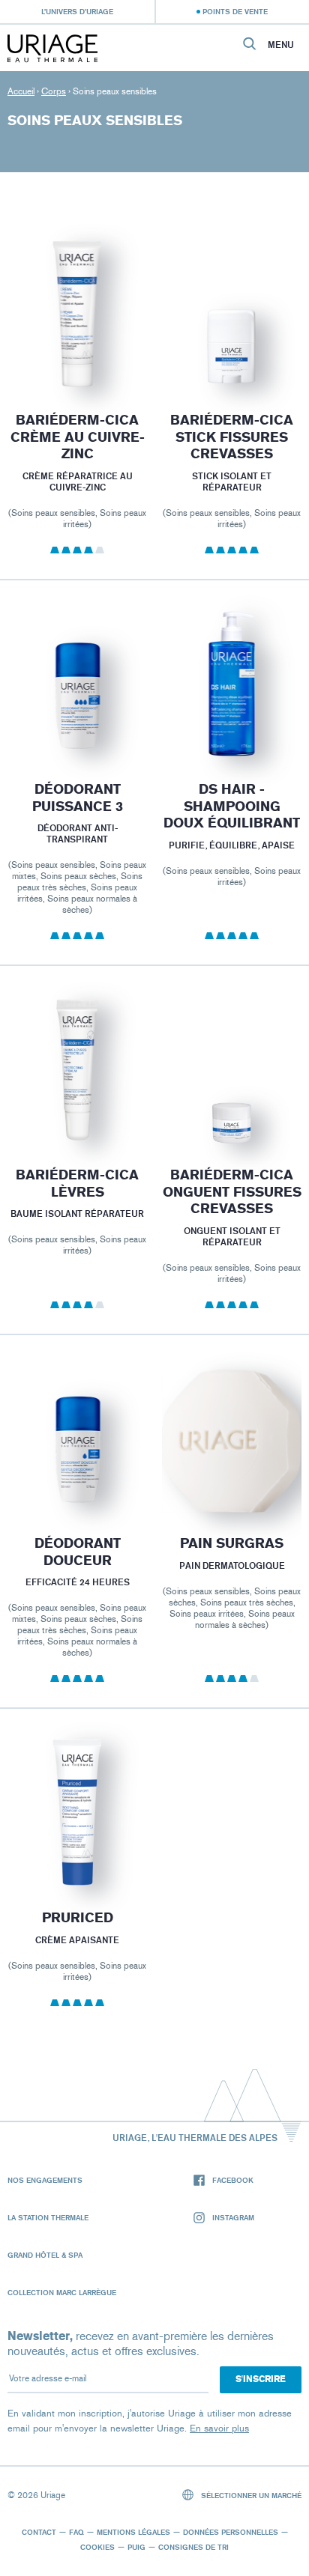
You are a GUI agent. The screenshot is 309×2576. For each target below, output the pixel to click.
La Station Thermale (48, 2217)
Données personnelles (231, 2532)
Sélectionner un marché (250, 2495)
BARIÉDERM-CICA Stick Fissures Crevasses (232, 437)
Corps (54, 91)
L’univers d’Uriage (77, 11)
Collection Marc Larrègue (62, 2292)
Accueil (21, 91)
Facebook (233, 2180)
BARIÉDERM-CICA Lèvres (77, 1184)
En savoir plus (219, 2428)
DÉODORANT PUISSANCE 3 (77, 798)
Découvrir (77, 353)
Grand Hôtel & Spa (45, 2255)
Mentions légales (133, 2532)
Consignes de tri (193, 2547)
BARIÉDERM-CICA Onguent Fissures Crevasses (232, 1192)
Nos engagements (45, 2180)
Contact (39, 2532)
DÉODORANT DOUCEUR (77, 1552)
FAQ (76, 2532)
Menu (281, 45)
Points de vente (235, 11)
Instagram (233, 2217)
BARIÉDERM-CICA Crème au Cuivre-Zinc (77, 437)
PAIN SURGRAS (232, 1543)
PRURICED (77, 1919)
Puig (136, 2547)
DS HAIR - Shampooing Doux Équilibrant (232, 806)
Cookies (97, 2547)
